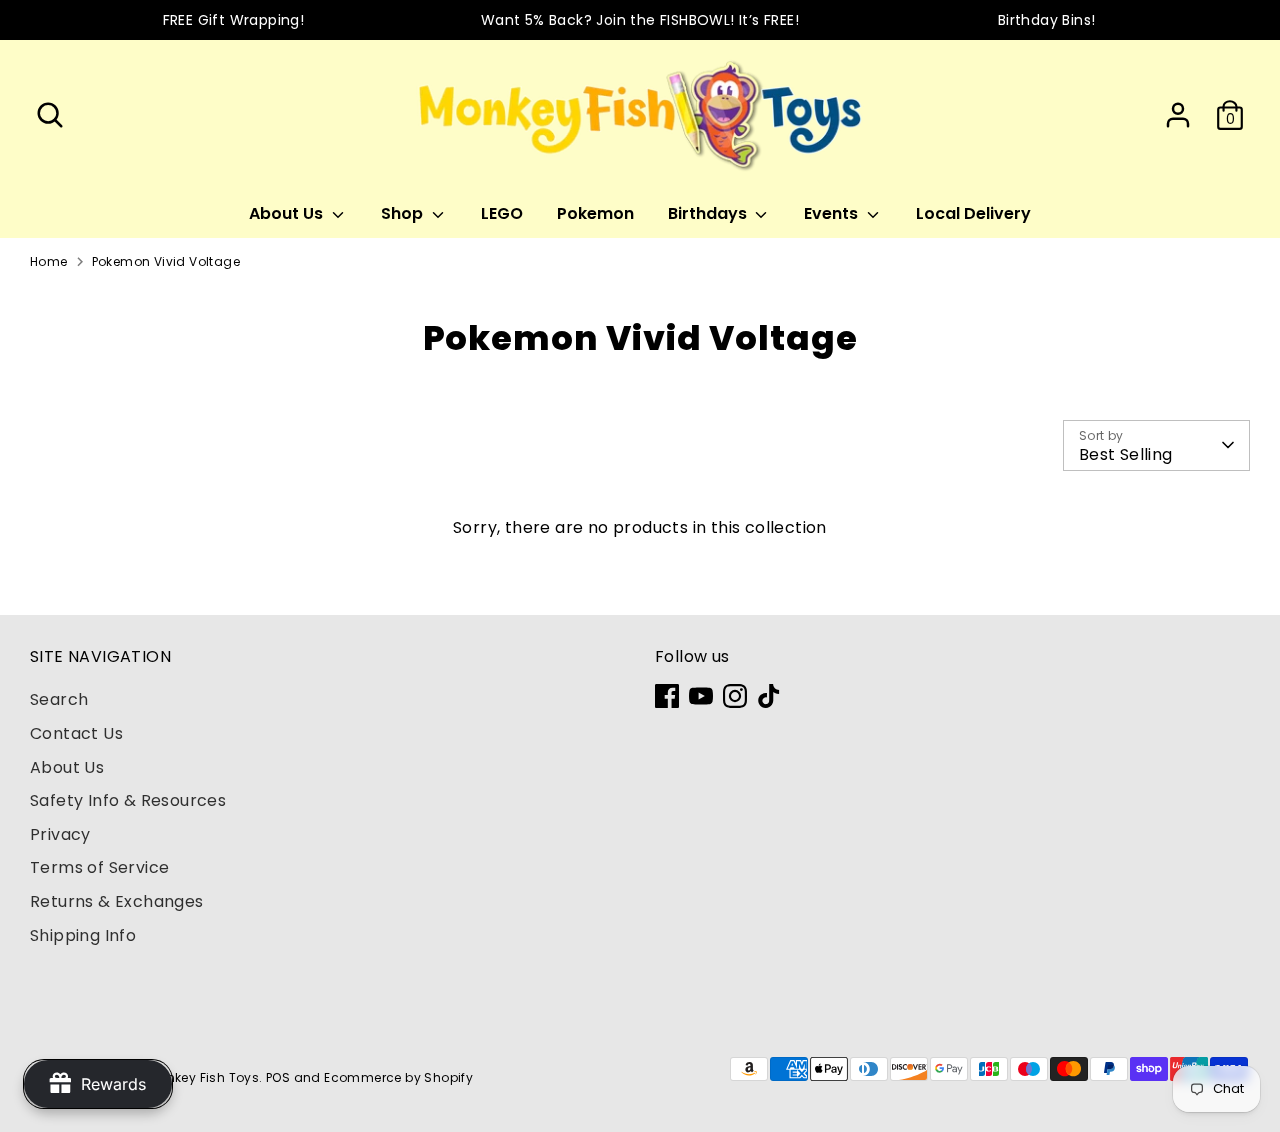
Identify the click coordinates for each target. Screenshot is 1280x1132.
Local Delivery (973, 213)
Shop (404, 213)
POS (278, 1077)
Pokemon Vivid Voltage (166, 261)
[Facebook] (667, 696)
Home (49, 261)
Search (59, 699)
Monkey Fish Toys (203, 1077)
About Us (288, 213)
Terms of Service (99, 867)
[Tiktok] (769, 696)
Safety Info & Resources (128, 800)
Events (833, 213)
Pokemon (595, 213)
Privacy (60, 834)
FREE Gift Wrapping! (234, 20)
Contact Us (76, 733)
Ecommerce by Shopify (398, 1077)
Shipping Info (83, 935)
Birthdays (709, 213)
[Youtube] (701, 696)
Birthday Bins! (1047, 20)
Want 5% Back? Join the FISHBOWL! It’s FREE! (640, 20)
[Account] (1178, 115)
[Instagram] (735, 696)
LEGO (502, 213)
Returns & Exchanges (117, 901)
